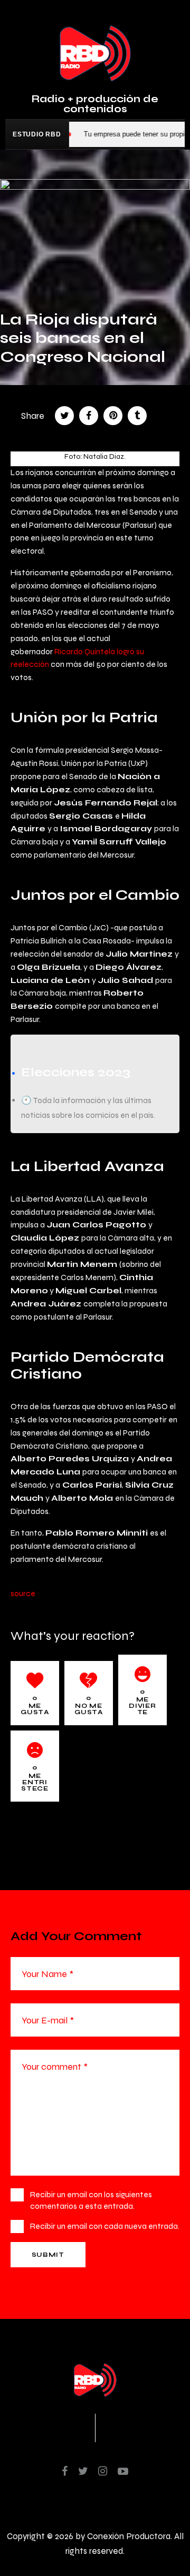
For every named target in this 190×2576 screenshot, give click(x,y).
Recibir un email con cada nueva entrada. (105, 2226)
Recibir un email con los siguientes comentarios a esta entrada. (91, 2200)
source (23, 1593)
